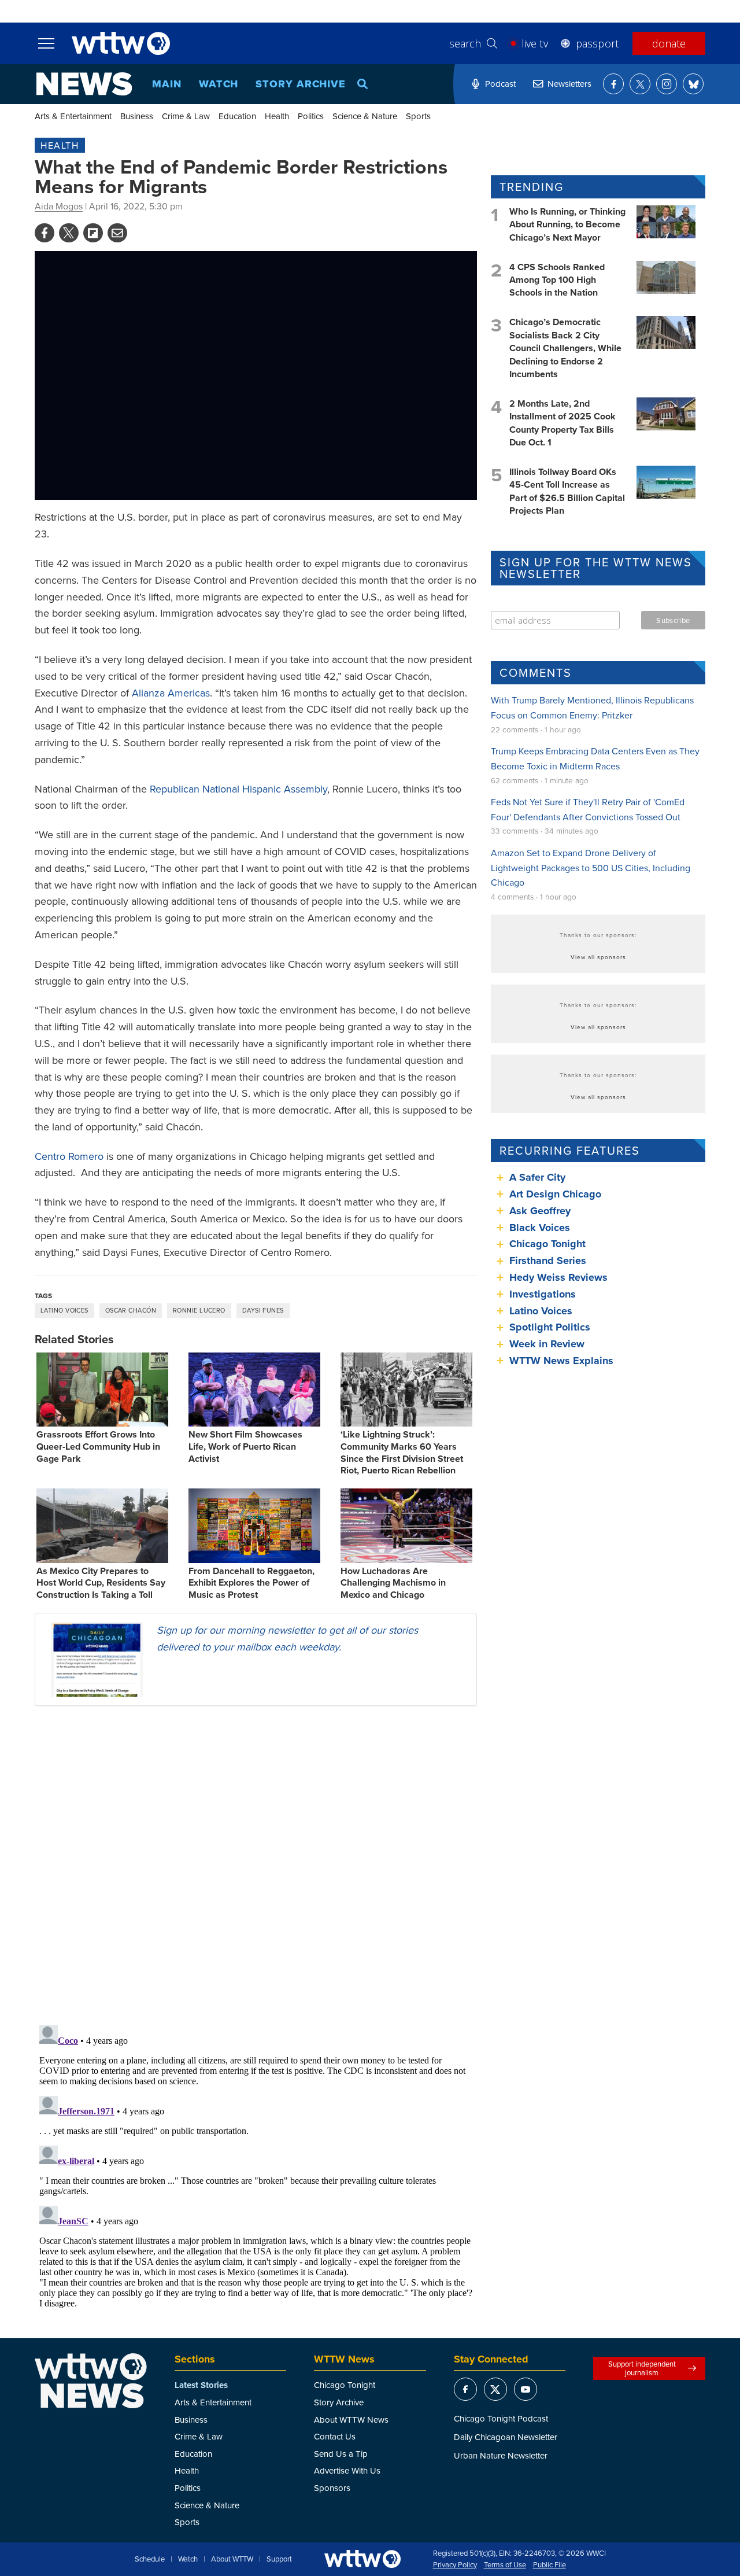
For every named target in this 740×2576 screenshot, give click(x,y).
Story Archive (301, 84)
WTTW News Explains (563, 1361)
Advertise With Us (347, 2470)
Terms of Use (505, 2565)
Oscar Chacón (131, 1310)
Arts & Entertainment (73, 116)
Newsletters (569, 84)
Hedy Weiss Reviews (558, 1277)
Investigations (543, 1294)
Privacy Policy (455, 2565)
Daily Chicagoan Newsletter (506, 2437)
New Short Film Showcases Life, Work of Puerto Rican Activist (245, 1447)
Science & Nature (365, 116)
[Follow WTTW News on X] (640, 84)
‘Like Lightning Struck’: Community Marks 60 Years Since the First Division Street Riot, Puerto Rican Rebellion (402, 1452)
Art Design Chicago (555, 1194)
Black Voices (540, 1228)
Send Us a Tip (341, 2454)
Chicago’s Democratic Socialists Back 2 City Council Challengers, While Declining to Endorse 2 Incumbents (565, 348)
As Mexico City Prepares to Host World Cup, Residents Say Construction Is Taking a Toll (101, 1583)
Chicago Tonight (547, 1244)
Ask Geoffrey (540, 1211)
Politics (311, 116)
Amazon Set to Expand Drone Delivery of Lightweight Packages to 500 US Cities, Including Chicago (591, 867)
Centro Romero (69, 1156)
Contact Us (335, 2436)
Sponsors (332, 2488)
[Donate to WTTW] (362, 2559)
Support (279, 2559)
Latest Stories (201, 2385)
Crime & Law (186, 116)
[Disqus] (256, 1865)
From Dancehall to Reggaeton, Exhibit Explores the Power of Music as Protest (251, 1583)
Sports (418, 116)
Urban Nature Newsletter (501, 2455)
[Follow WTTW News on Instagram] (667, 84)
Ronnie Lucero (199, 1310)
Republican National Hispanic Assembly (238, 789)
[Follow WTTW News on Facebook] (613, 84)
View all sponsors (598, 957)
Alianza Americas (171, 693)
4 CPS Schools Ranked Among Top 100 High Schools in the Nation (557, 280)
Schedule (150, 2559)
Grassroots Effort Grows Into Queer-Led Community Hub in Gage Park (98, 1447)
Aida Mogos (59, 206)
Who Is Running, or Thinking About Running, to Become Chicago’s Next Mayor (567, 224)
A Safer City (537, 1177)
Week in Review (547, 1344)
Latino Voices (64, 1310)
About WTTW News (351, 2420)
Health (277, 116)
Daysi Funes (263, 1310)
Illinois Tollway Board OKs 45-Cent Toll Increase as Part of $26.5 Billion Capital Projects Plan (567, 491)
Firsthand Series (548, 1261)
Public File (550, 2565)
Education (237, 116)
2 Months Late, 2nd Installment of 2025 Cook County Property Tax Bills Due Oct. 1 (563, 423)
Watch (219, 84)
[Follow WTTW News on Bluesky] (693, 84)
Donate (669, 43)
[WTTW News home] (84, 84)
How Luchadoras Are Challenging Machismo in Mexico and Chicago (393, 1583)
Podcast (500, 84)
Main (167, 84)
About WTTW (232, 2559)
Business (137, 116)
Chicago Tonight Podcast (501, 2418)
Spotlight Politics (550, 1327)
